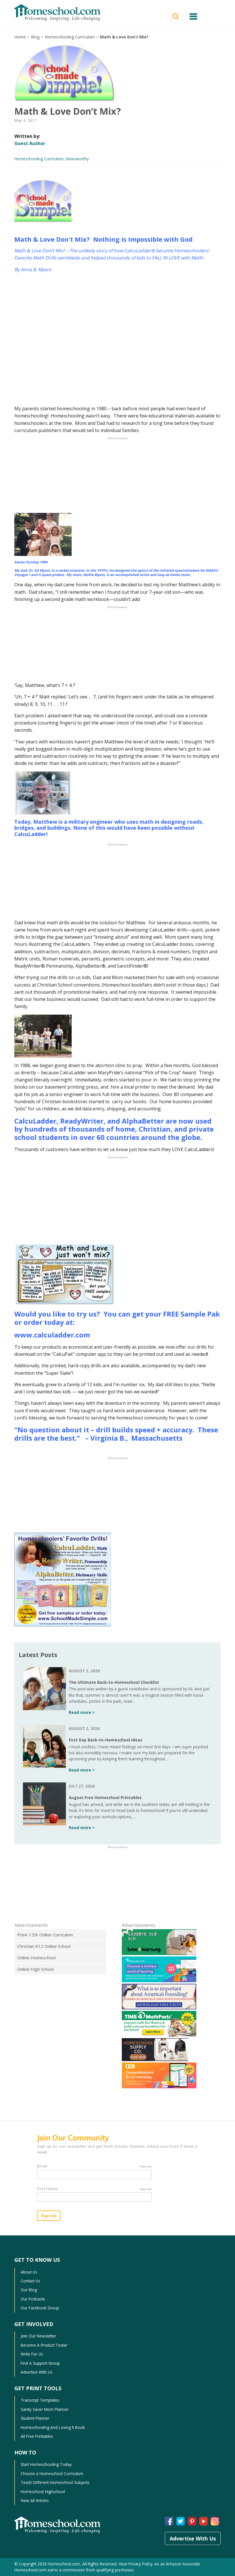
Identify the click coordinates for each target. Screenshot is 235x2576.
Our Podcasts (33, 2299)
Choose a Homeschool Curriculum (52, 2474)
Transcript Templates (40, 2400)
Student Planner (35, 2418)
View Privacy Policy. (136, 2564)
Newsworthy (77, 159)
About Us (29, 2272)
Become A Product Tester (44, 2345)
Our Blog (29, 2290)
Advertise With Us (37, 2372)
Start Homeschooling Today (46, 2464)
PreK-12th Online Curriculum (45, 1935)
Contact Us (30, 2281)
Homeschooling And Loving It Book (53, 2427)
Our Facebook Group (40, 2308)
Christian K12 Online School (44, 1946)
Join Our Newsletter (38, 2336)
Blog (35, 37)
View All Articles (35, 2500)
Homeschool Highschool (43, 2492)
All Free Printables (37, 2436)
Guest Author (30, 143)
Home (20, 37)
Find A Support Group (40, 2363)
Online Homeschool (36, 1958)
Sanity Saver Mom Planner (45, 2409)
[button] (177, 16)
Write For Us (32, 2354)
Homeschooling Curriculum (70, 37)
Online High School (35, 1969)
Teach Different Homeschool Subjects (55, 2482)
